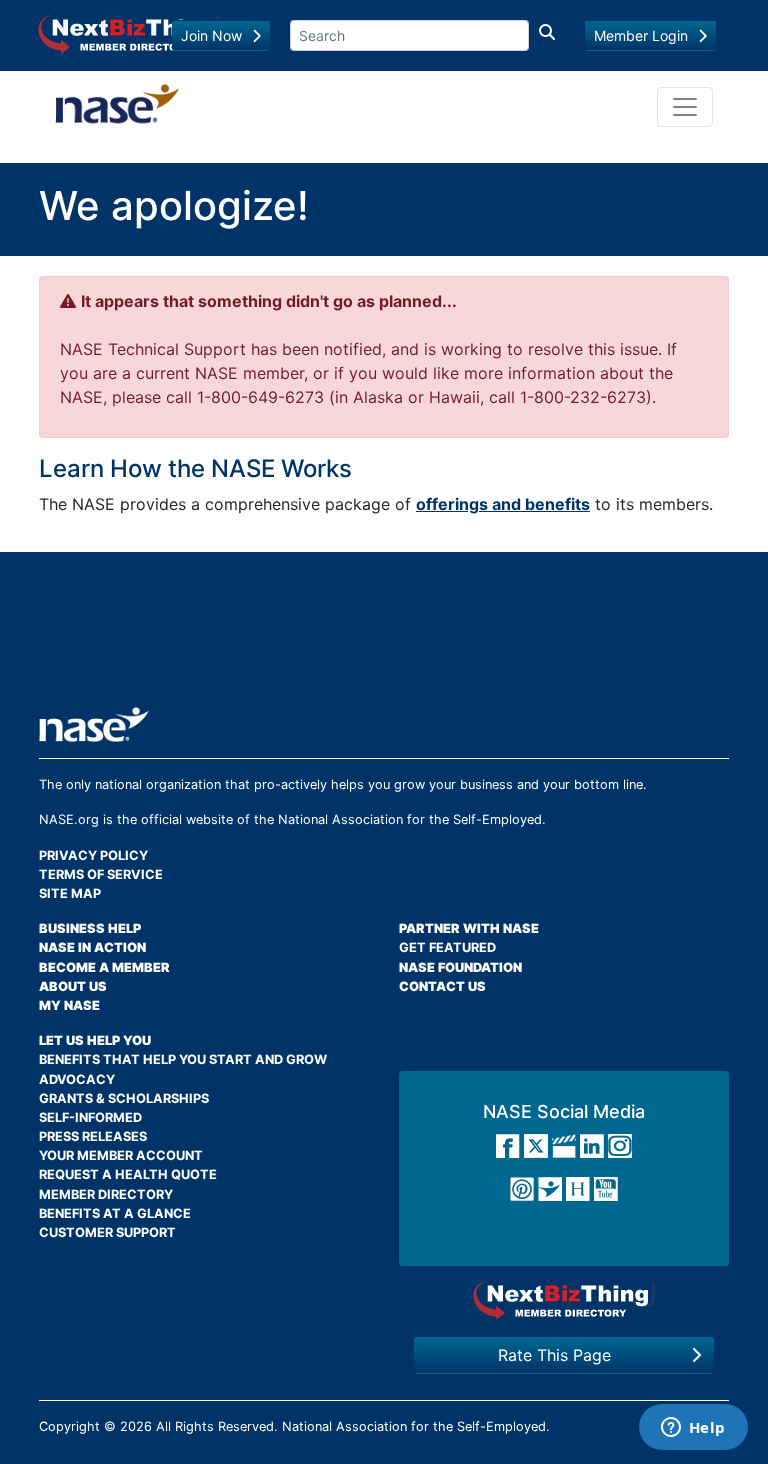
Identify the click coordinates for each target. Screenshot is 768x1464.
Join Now (211, 35)
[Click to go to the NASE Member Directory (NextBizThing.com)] (129, 33)
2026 (136, 1426)
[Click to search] (547, 35)
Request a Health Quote (128, 1174)
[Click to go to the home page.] (117, 107)
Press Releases (93, 1136)
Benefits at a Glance (115, 1213)
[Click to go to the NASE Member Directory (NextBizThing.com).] (564, 1299)
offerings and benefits (503, 504)
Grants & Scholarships (124, 1098)
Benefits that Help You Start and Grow (183, 1059)
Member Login (641, 35)
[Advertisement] (403, 637)
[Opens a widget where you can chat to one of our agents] (693, 1429)
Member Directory (106, 1194)
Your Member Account (121, 1155)
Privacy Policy (93, 855)
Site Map (70, 893)
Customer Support (107, 1232)
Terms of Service (101, 874)
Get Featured (447, 947)
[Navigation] (685, 107)
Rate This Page (554, 1355)
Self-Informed (90, 1117)
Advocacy (77, 1079)
